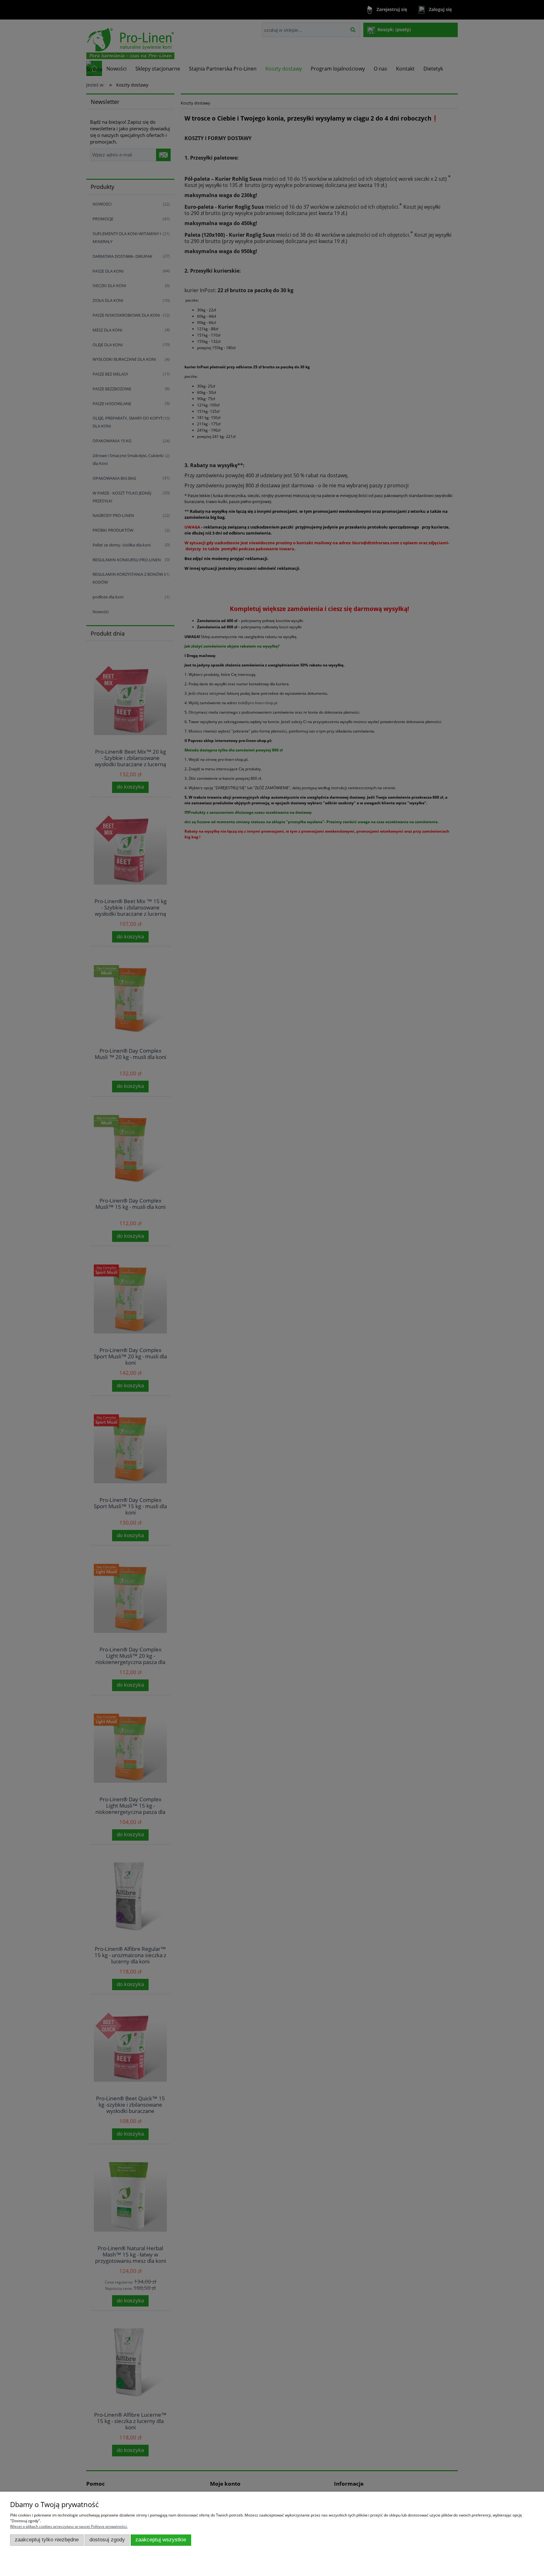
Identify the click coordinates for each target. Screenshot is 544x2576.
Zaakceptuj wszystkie (161, 2540)
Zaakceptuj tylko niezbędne (47, 2540)
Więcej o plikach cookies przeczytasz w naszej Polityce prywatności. (69, 2526)
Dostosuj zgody (107, 2540)
